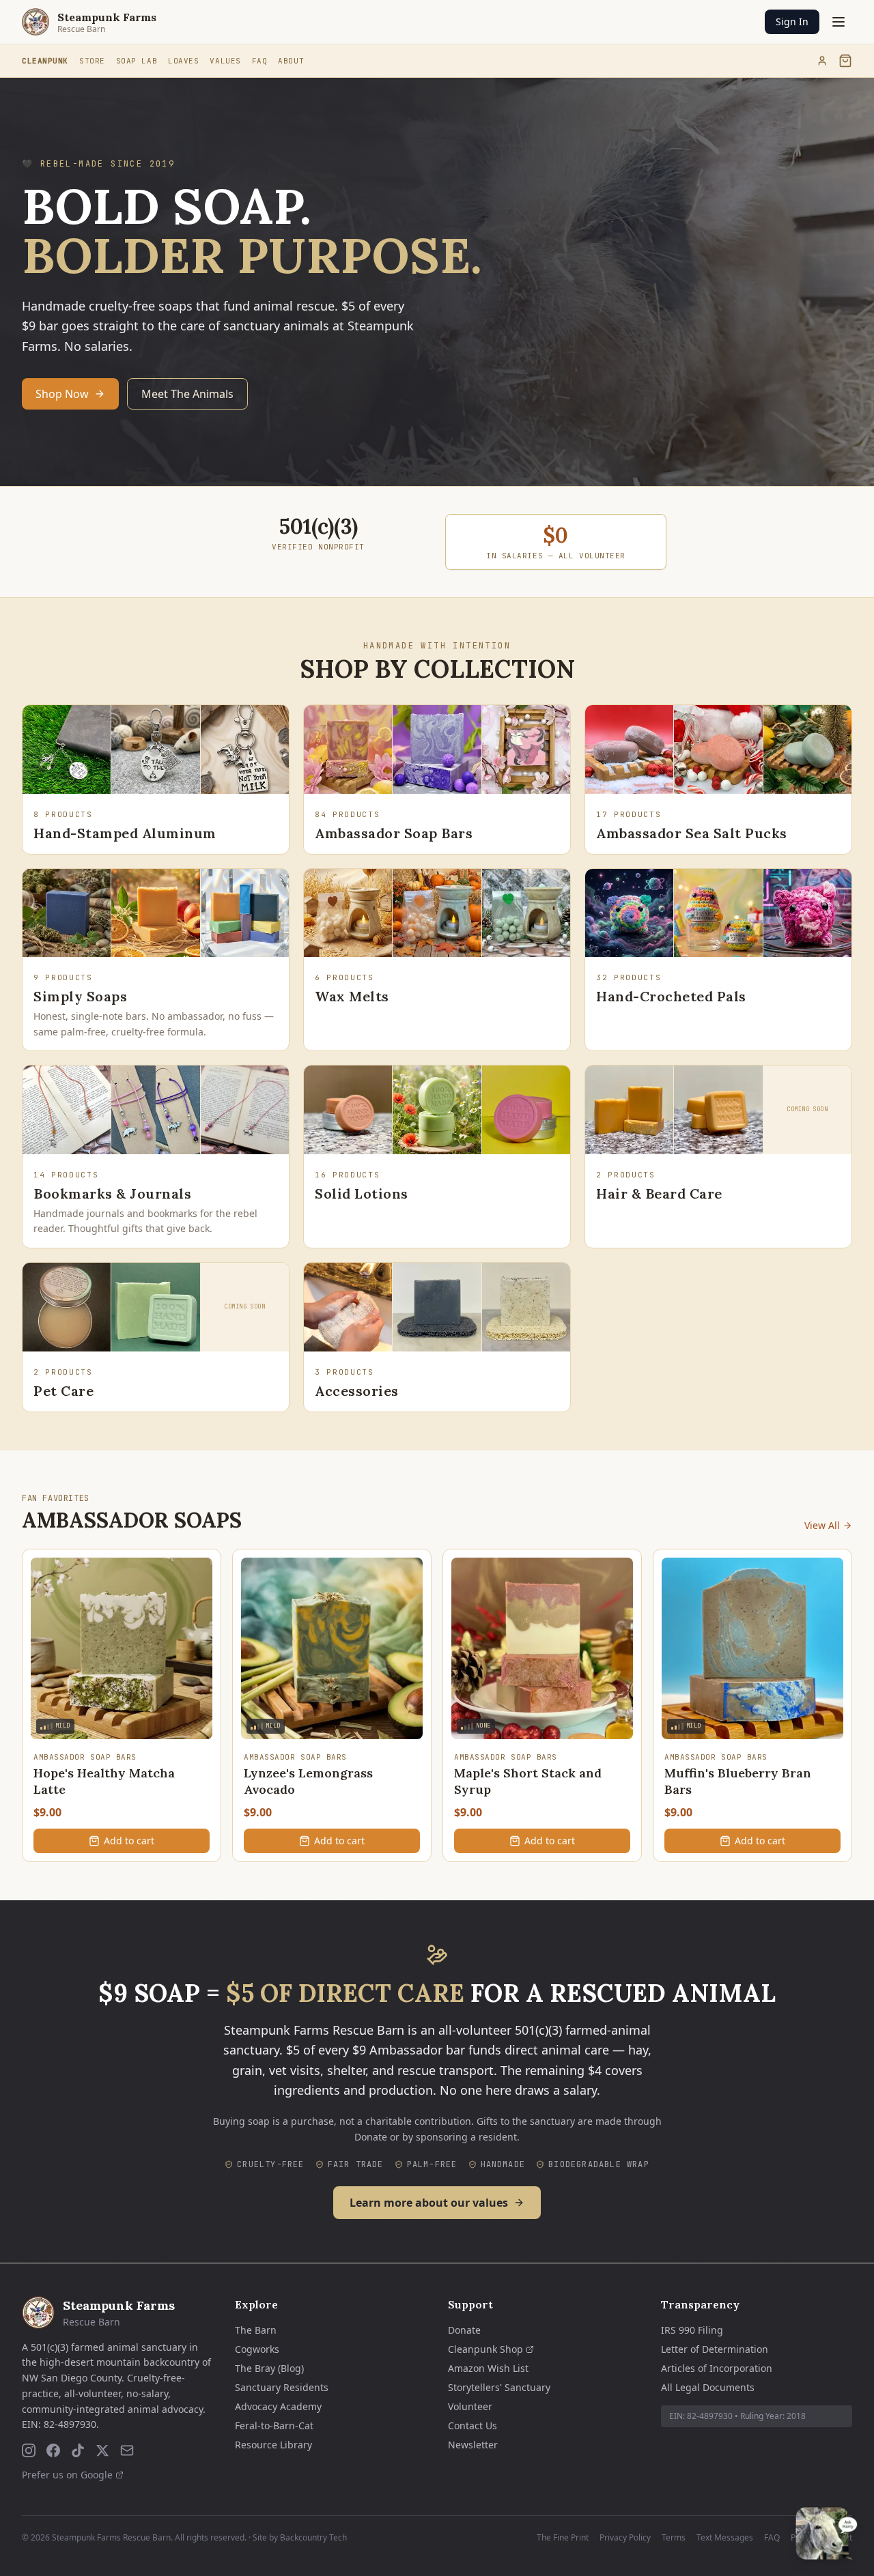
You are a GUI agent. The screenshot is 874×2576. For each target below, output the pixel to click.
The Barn (256, 2330)
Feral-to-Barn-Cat (274, 2425)
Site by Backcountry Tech (300, 2537)
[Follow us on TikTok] (78, 2450)
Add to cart (129, 1841)
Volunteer (470, 2406)
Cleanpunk (45, 61)
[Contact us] (127, 2450)
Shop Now (62, 394)
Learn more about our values (429, 2203)
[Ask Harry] (827, 2533)
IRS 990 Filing (692, 2330)
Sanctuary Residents (282, 2387)
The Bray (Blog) (269, 2368)
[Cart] (845, 61)
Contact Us (473, 2425)
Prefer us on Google (67, 2475)
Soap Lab (137, 61)
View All (822, 1525)
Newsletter (473, 2445)
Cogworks (257, 2349)
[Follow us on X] (102, 2450)
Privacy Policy (625, 2538)
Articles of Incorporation (717, 2368)
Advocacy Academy (278, 2406)
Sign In (792, 22)
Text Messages (725, 2538)
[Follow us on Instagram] (29, 2450)
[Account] (822, 61)
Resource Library (273, 2445)
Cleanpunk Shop (485, 2349)
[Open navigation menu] (838, 22)
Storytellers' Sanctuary (499, 2387)
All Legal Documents (708, 2387)
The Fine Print (563, 2538)
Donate (464, 2330)
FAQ (260, 61)
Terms (674, 2538)
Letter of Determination (715, 2349)
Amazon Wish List (488, 2368)
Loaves (183, 61)
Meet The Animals (187, 394)
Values (225, 61)
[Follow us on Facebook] (53, 2450)
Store (92, 61)
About (291, 61)
